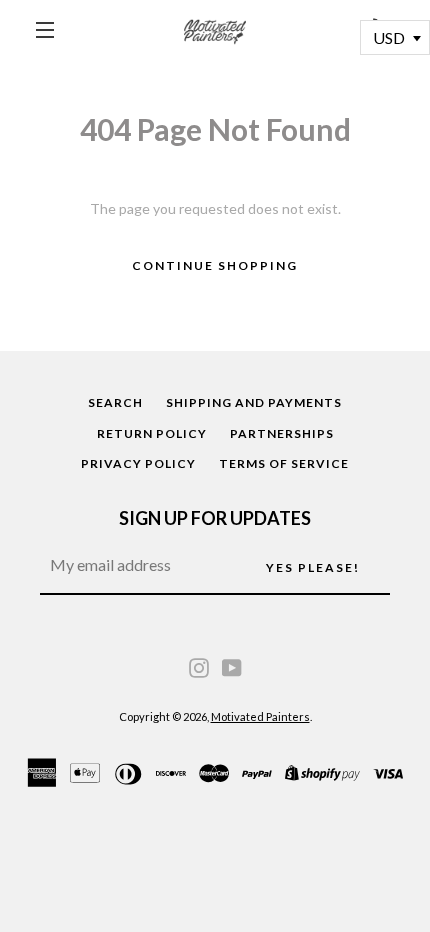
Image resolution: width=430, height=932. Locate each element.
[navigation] (45, 30)
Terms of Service (284, 463)
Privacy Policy (138, 463)
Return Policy (152, 433)
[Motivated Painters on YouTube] (232, 665)
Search (115, 402)
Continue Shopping (215, 265)
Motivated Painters (260, 716)
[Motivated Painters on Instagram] (199, 665)
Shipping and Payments (254, 402)
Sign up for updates (215, 518)
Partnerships (282, 433)
